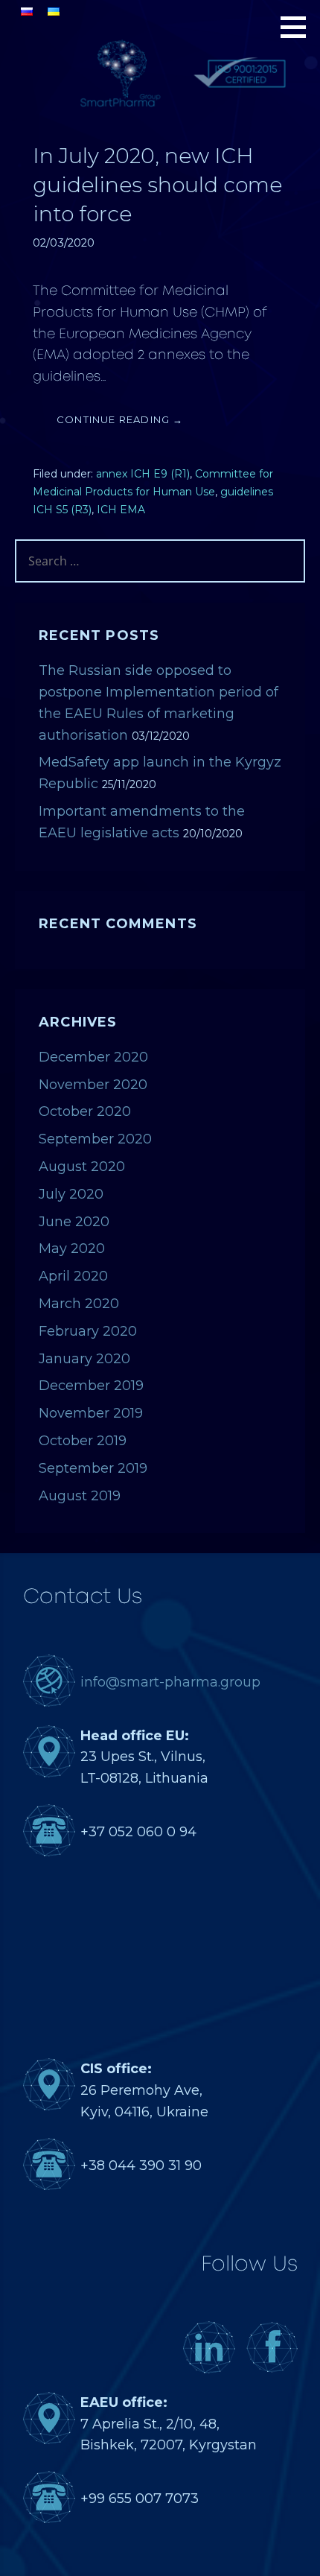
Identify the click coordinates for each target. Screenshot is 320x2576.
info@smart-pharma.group (170, 1682)
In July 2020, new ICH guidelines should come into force (157, 185)
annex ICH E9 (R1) (143, 474)
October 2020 (85, 1111)
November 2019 (91, 1413)
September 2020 (95, 1139)
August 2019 (80, 1496)
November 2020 (93, 1085)
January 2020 (84, 1359)
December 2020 (93, 1057)
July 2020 (71, 1194)
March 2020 (79, 1304)
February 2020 (88, 1331)
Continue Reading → (120, 419)
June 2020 (74, 1222)
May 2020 (72, 1249)
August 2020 (82, 1167)
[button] (298, 27)
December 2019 (91, 1386)
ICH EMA (121, 510)
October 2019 (83, 1441)
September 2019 (93, 1468)
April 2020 (73, 1276)
